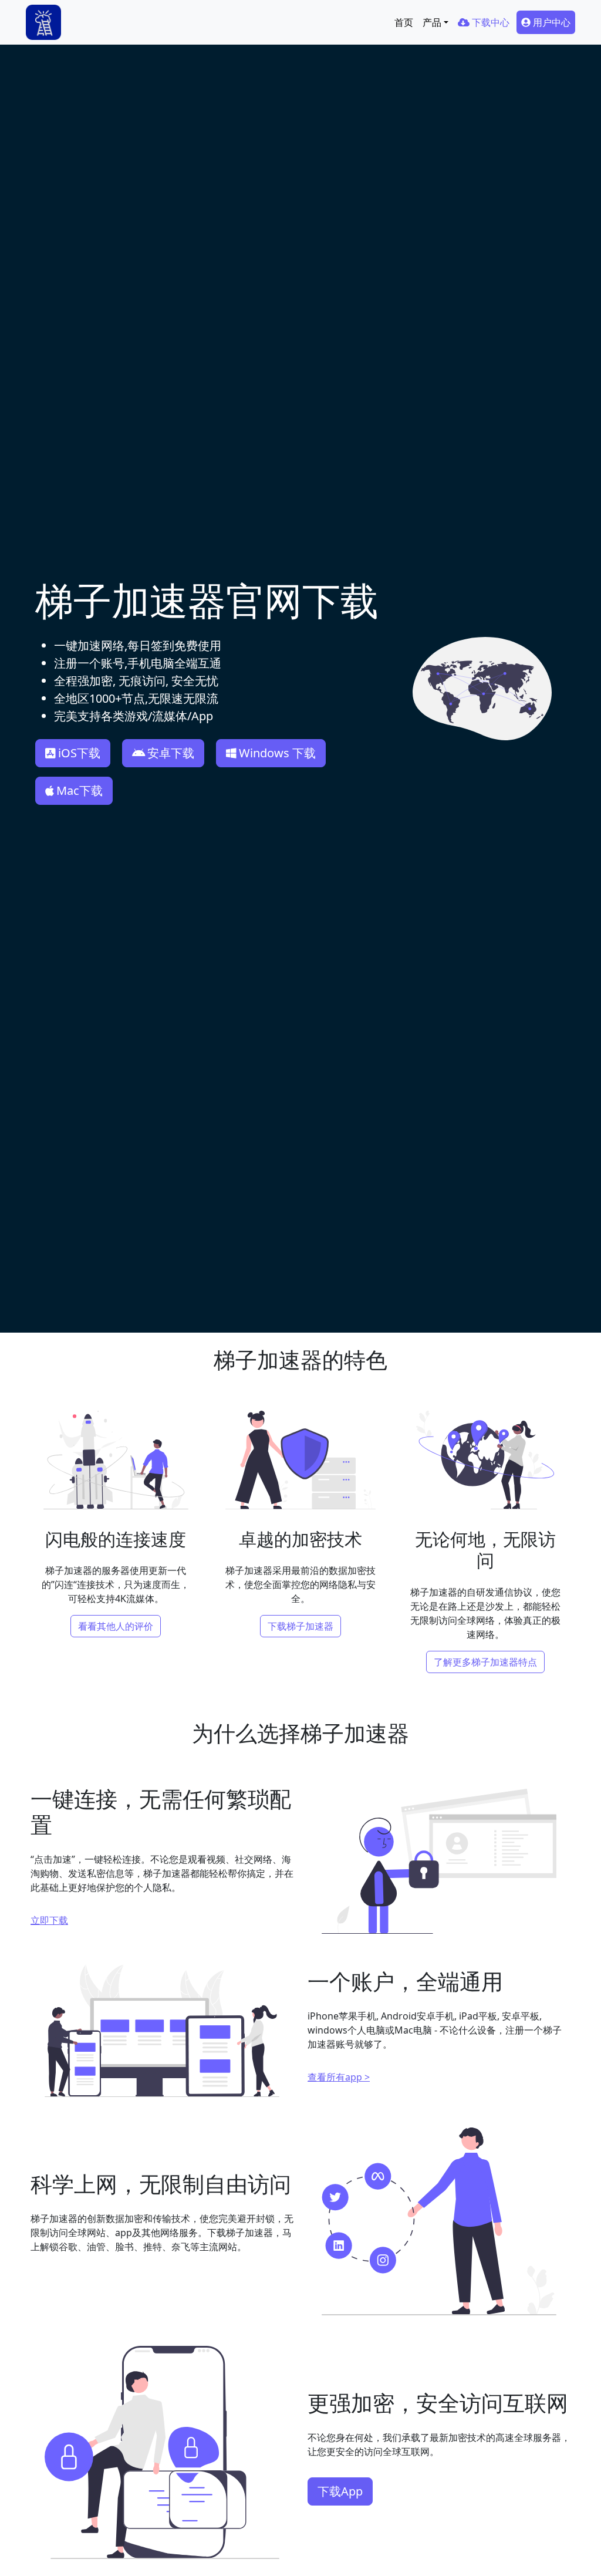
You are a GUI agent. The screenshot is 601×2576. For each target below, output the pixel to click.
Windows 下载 (277, 753)
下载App (340, 2491)
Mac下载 (80, 790)
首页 (404, 22)
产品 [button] (432, 22)
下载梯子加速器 (300, 1626)
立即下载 (49, 1920)
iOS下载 (79, 753)
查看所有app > (339, 2077)
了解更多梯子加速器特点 (485, 1662)
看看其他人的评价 (116, 1626)
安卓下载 (171, 753)
